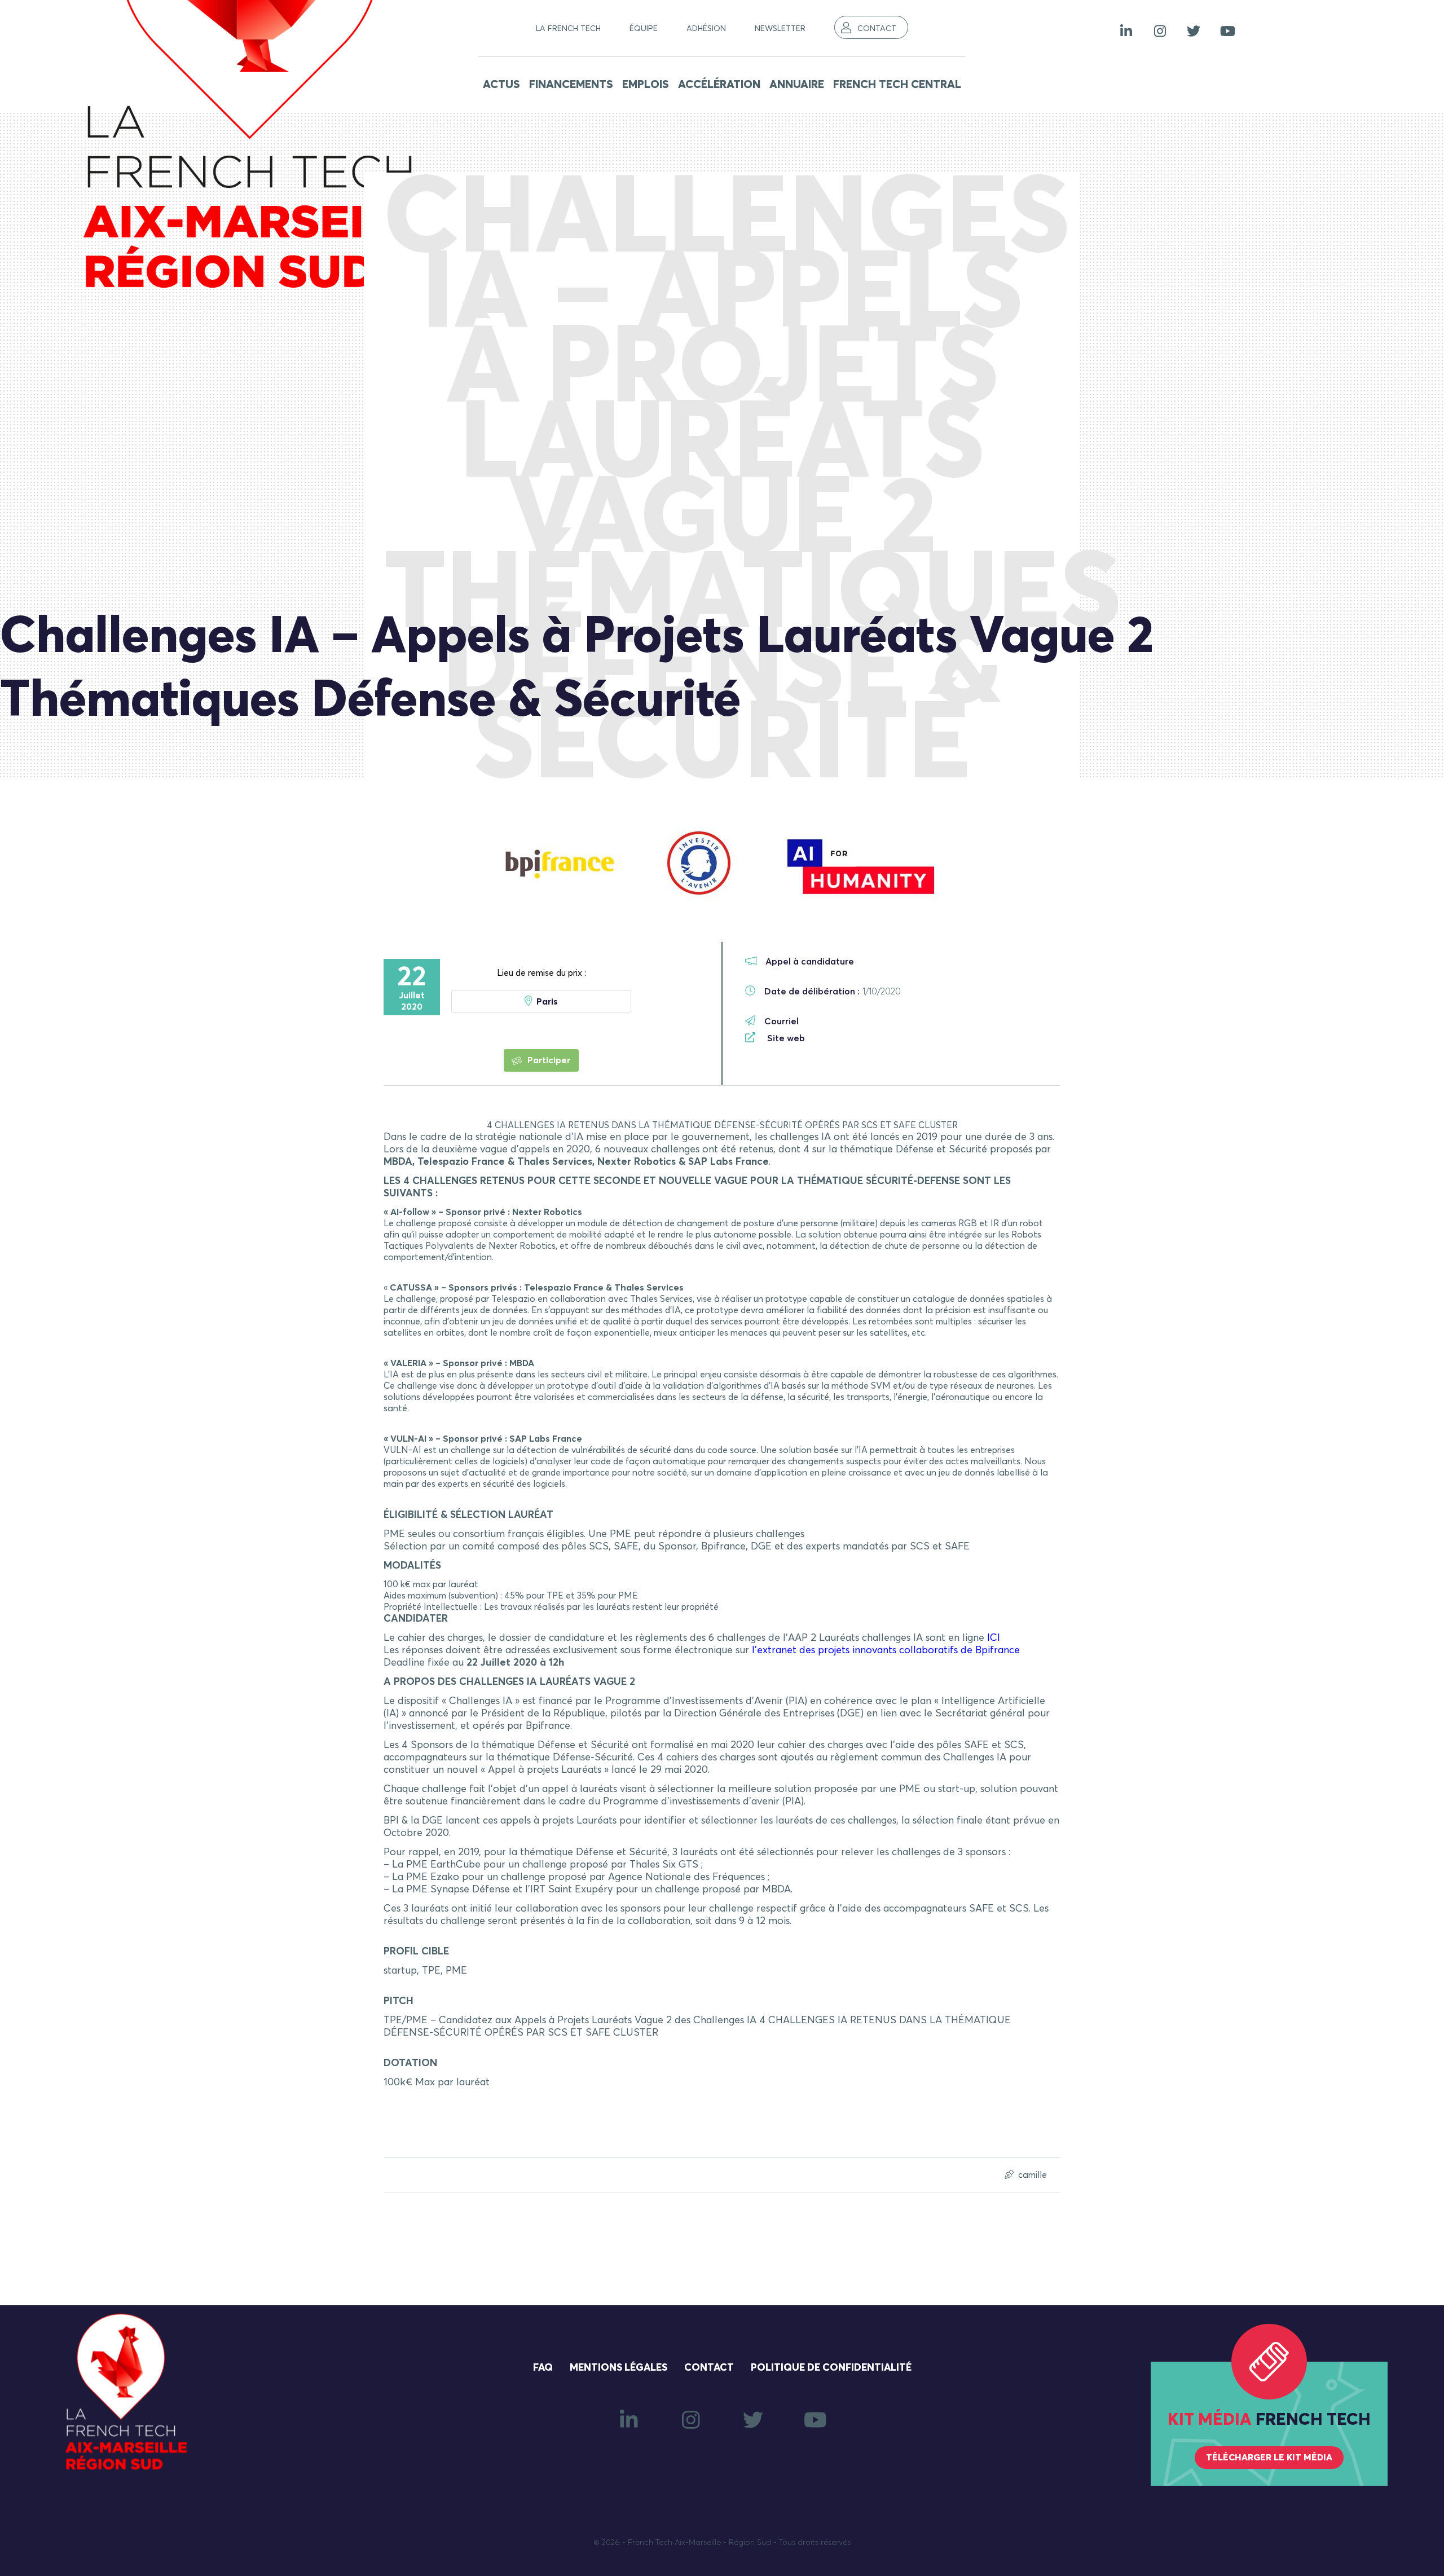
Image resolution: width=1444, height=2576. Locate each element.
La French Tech (568, 29)
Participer (548, 1060)
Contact (877, 29)
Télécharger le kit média (1269, 2458)
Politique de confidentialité (831, 2368)
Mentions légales (618, 2368)
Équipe (644, 29)
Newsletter (780, 29)
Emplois (646, 85)
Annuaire (797, 85)
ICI (994, 1638)
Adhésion (706, 29)
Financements (571, 85)
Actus (501, 85)
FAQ (543, 2368)
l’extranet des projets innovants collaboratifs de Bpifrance (886, 1650)
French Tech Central (897, 85)
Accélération (719, 85)
